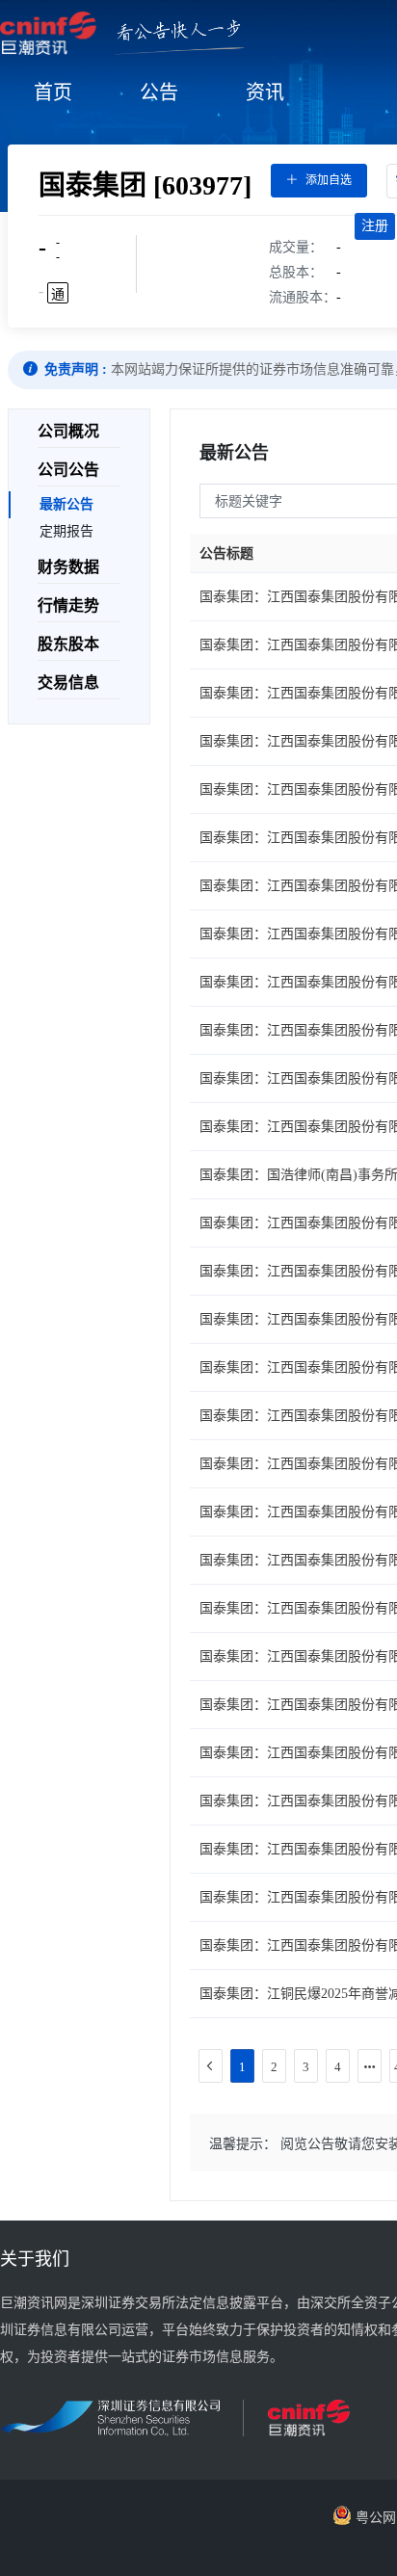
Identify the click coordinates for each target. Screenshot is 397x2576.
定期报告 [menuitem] (66, 531)
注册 (375, 226)
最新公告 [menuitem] (66, 504)
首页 (53, 92)
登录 (331, 226)
